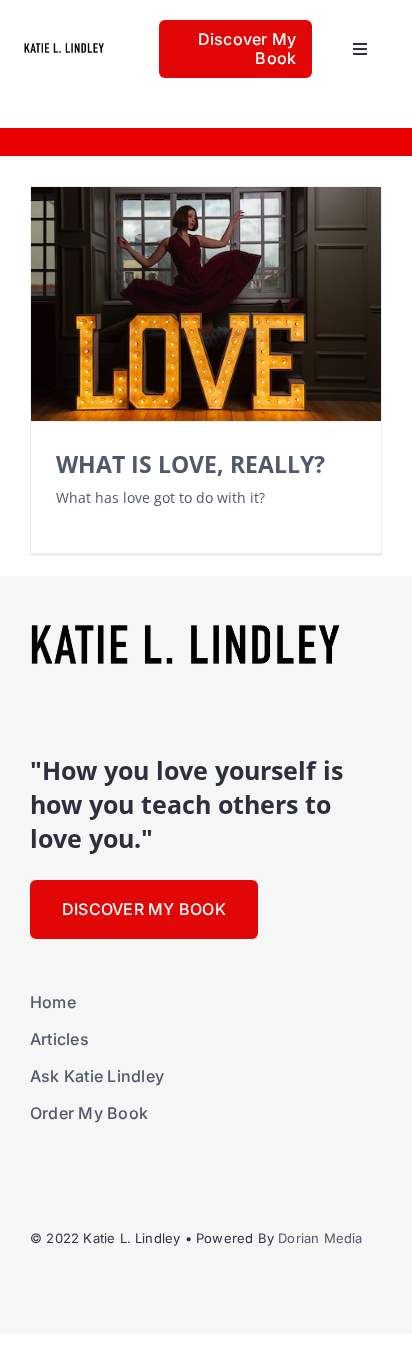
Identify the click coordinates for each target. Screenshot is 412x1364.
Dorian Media (320, 1238)
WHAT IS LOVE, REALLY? (190, 464)
